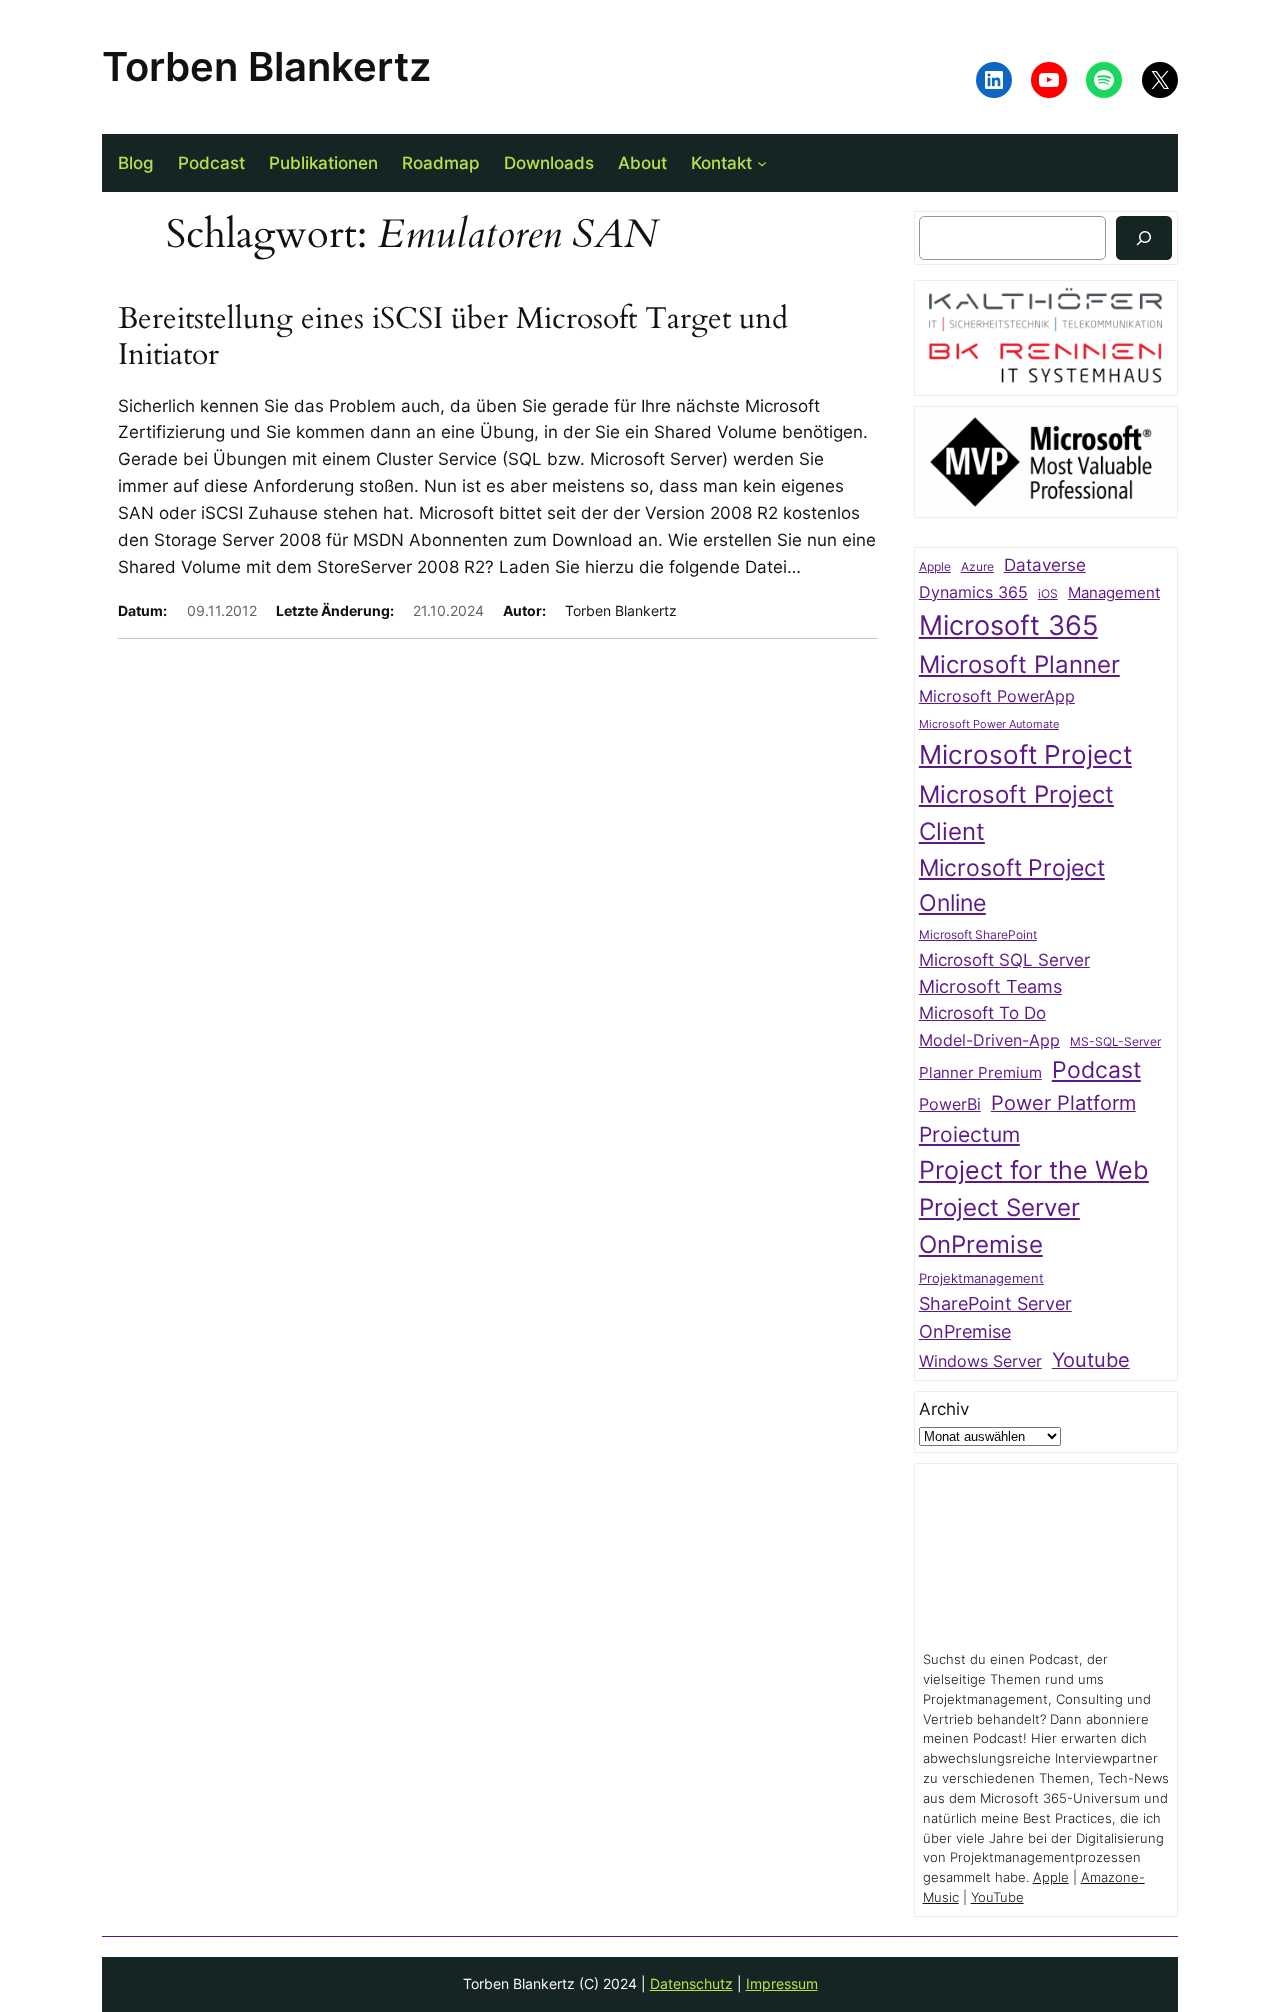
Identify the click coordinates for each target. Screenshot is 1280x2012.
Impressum (782, 1983)
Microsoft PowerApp (997, 696)
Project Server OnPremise (999, 1226)
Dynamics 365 (973, 592)
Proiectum (969, 1134)
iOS (1048, 593)
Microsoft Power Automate (989, 724)
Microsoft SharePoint (978, 935)
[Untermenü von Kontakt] (762, 163)
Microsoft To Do (982, 1012)
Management (1114, 593)
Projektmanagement (981, 1278)
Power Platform (1063, 1103)
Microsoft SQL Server (1004, 960)
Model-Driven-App (989, 1040)
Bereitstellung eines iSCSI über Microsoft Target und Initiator (453, 337)
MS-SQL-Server (1115, 1041)
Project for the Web (1034, 1170)
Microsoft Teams (990, 986)
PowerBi (950, 1104)
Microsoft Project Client (1016, 813)
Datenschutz (691, 1983)
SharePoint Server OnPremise (995, 1317)
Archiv (944, 1409)
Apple (935, 567)
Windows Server (980, 1361)
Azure (977, 567)
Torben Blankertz (266, 66)
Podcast (1096, 1069)
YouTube (997, 1897)
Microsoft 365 (1008, 625)
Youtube (1091, 1360)
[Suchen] (1144, 237)
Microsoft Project (1025, 754)
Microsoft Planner (1019, 664)
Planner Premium (980, 1072)
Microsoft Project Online (1012, 885)
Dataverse (1045, 564)
